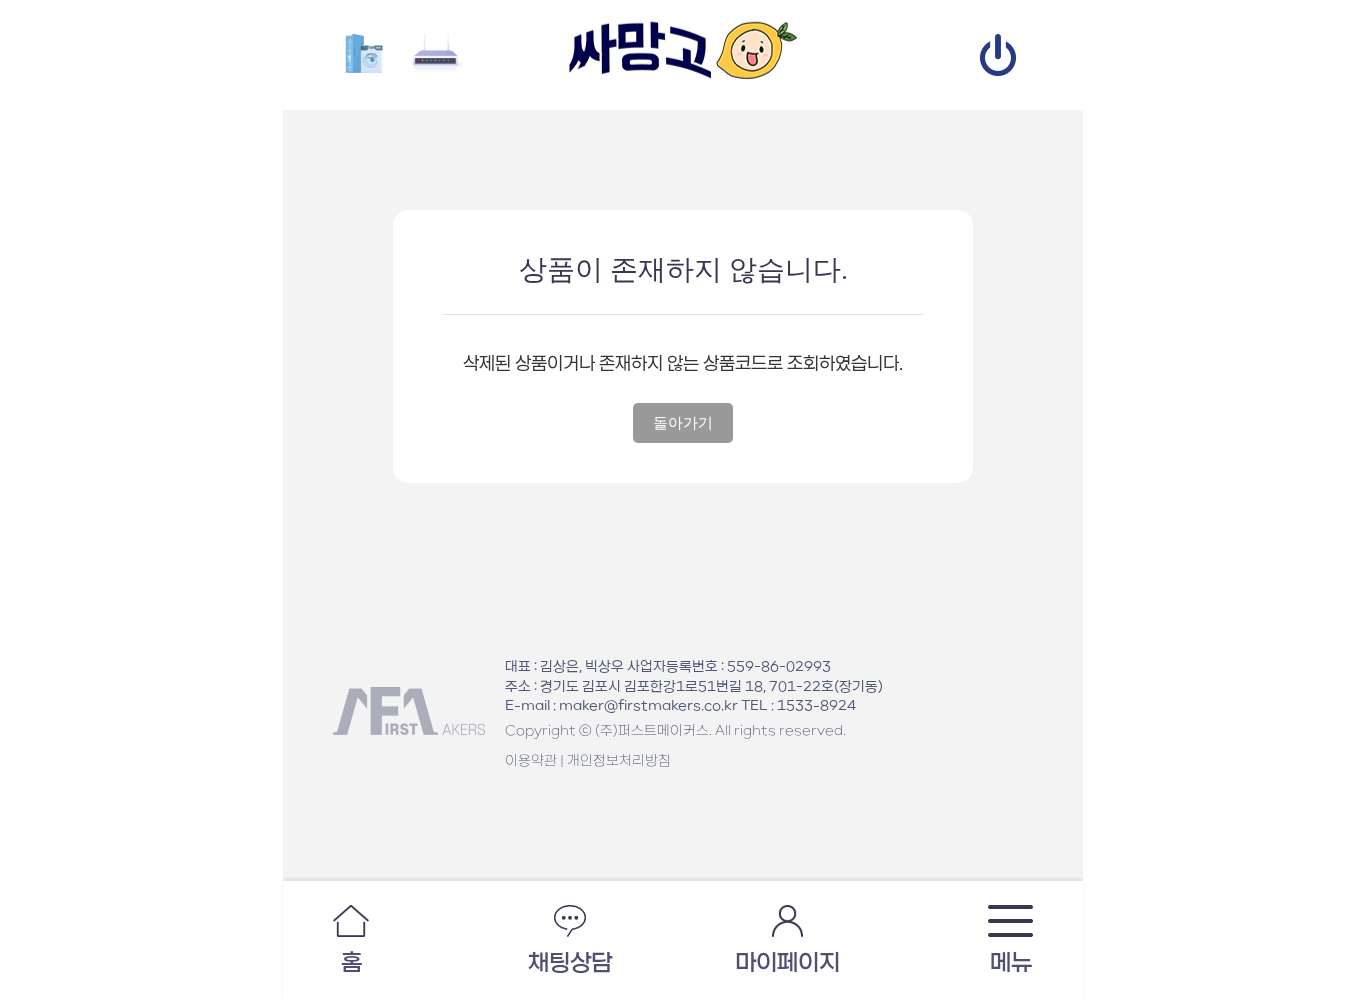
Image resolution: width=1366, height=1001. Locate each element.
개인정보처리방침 (619, 761)
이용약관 (531, 761)
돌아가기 (683, 423)
